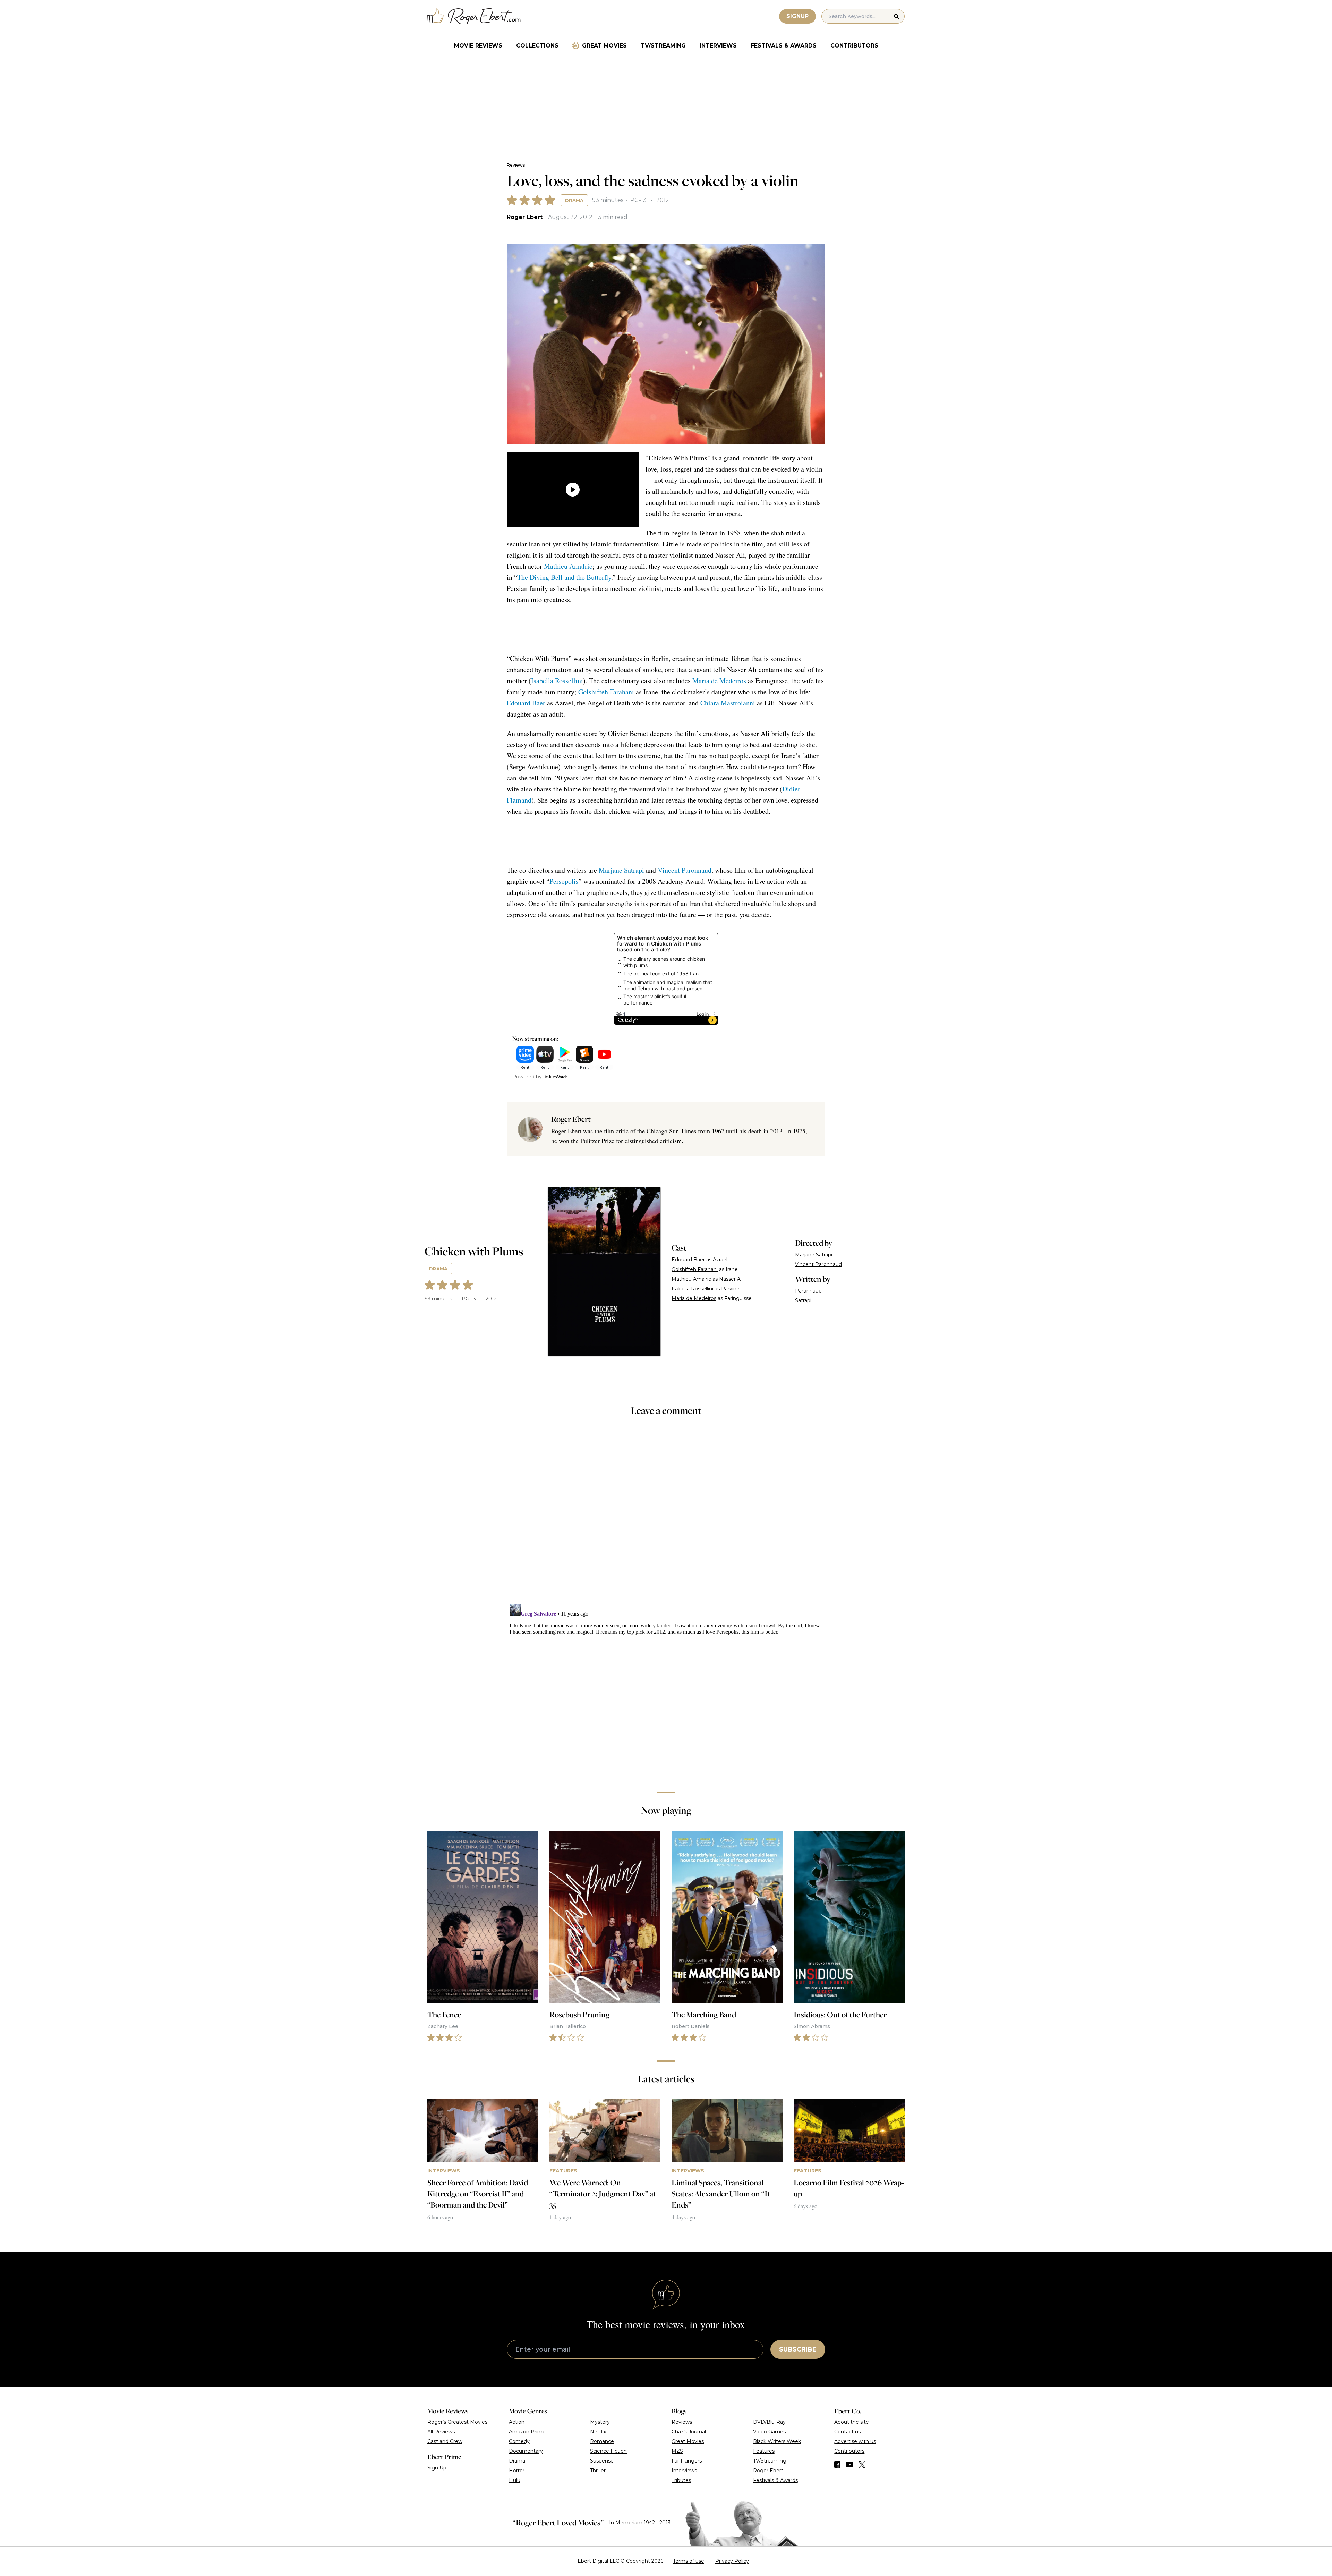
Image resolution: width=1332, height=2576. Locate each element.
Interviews (718, 46)
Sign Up (437, 2468)
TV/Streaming (663, 46)
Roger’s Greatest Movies (457, 2422)
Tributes (681, 2480)
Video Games (769, 2432)
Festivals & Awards (784, 46)
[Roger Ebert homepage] (474, 16)
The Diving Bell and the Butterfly (564, 577)
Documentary (526, 2451)
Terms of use (689, 2561)
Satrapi (803, 1300)
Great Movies (604, 46)
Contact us (847, 2432)
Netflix (598, 2432)
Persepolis (564, 881)
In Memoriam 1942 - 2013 (640, 2523)
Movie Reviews (478, 46)
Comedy (519, 2441)
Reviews (516, 165)
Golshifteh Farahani (606, 692)
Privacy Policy (732, 2561)
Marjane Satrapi (621, 870)
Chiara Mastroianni (728, 703)
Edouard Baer (526, 703)
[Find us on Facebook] (837, 2465)
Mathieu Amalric (568, 566)
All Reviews (441, 2432)
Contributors (854, 46)
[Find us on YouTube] (850, 2465)
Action (517, 2422)
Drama (574, 200)
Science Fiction (608, 2451)
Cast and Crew (445, 2441)
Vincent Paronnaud (685, 870)
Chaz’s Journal (689, 2432)
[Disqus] (666, 1688)
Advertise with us (855, 2441)
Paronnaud (808, 1291)
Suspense (602, 2461)
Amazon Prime (527, 2432)
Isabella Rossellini (557, 681)
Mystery (600, 2422)
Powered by (527, 1077)
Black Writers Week (777, 2441)
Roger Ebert (525, 217)
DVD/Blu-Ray (769, 2422)
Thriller (598, 2471)
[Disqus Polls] (666, 1515)
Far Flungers (687, 2461)
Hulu (515, 2480)
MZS (677, 2451)
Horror (517, 2471)
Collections (537, 46)
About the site (852, 2422)
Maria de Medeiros (719, 681)
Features (764, 2451)
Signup (797, 16)
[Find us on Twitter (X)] (862, 2465)
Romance (602, 2441)
